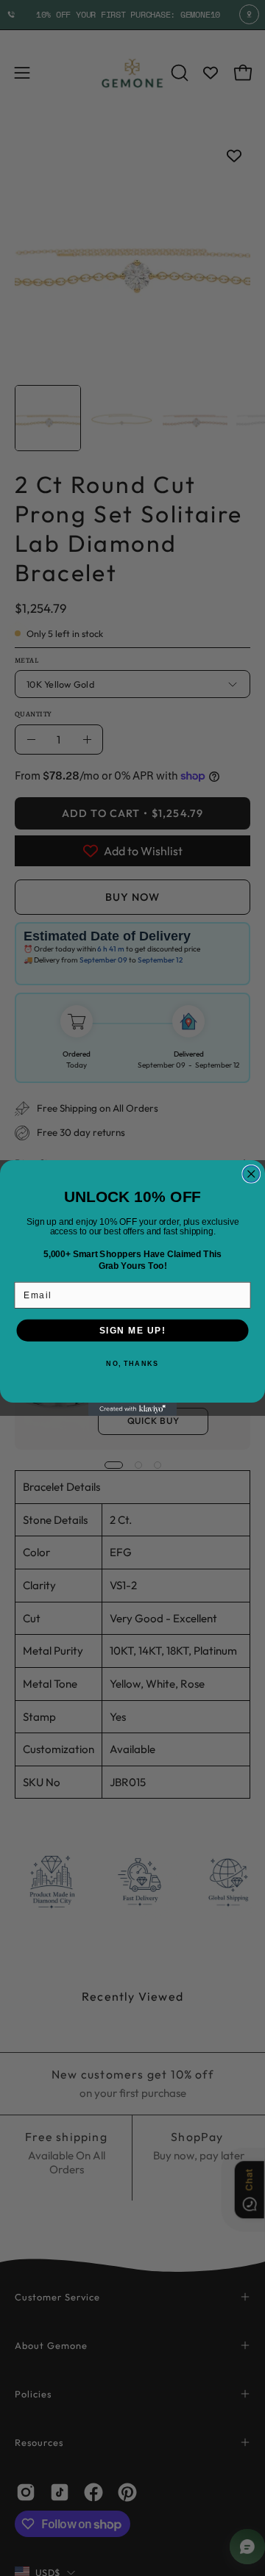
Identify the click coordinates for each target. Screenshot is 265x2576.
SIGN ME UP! (133, 1330)
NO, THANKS (132, 1364)
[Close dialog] (251, 1174)
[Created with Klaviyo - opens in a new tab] (132, 1409)
